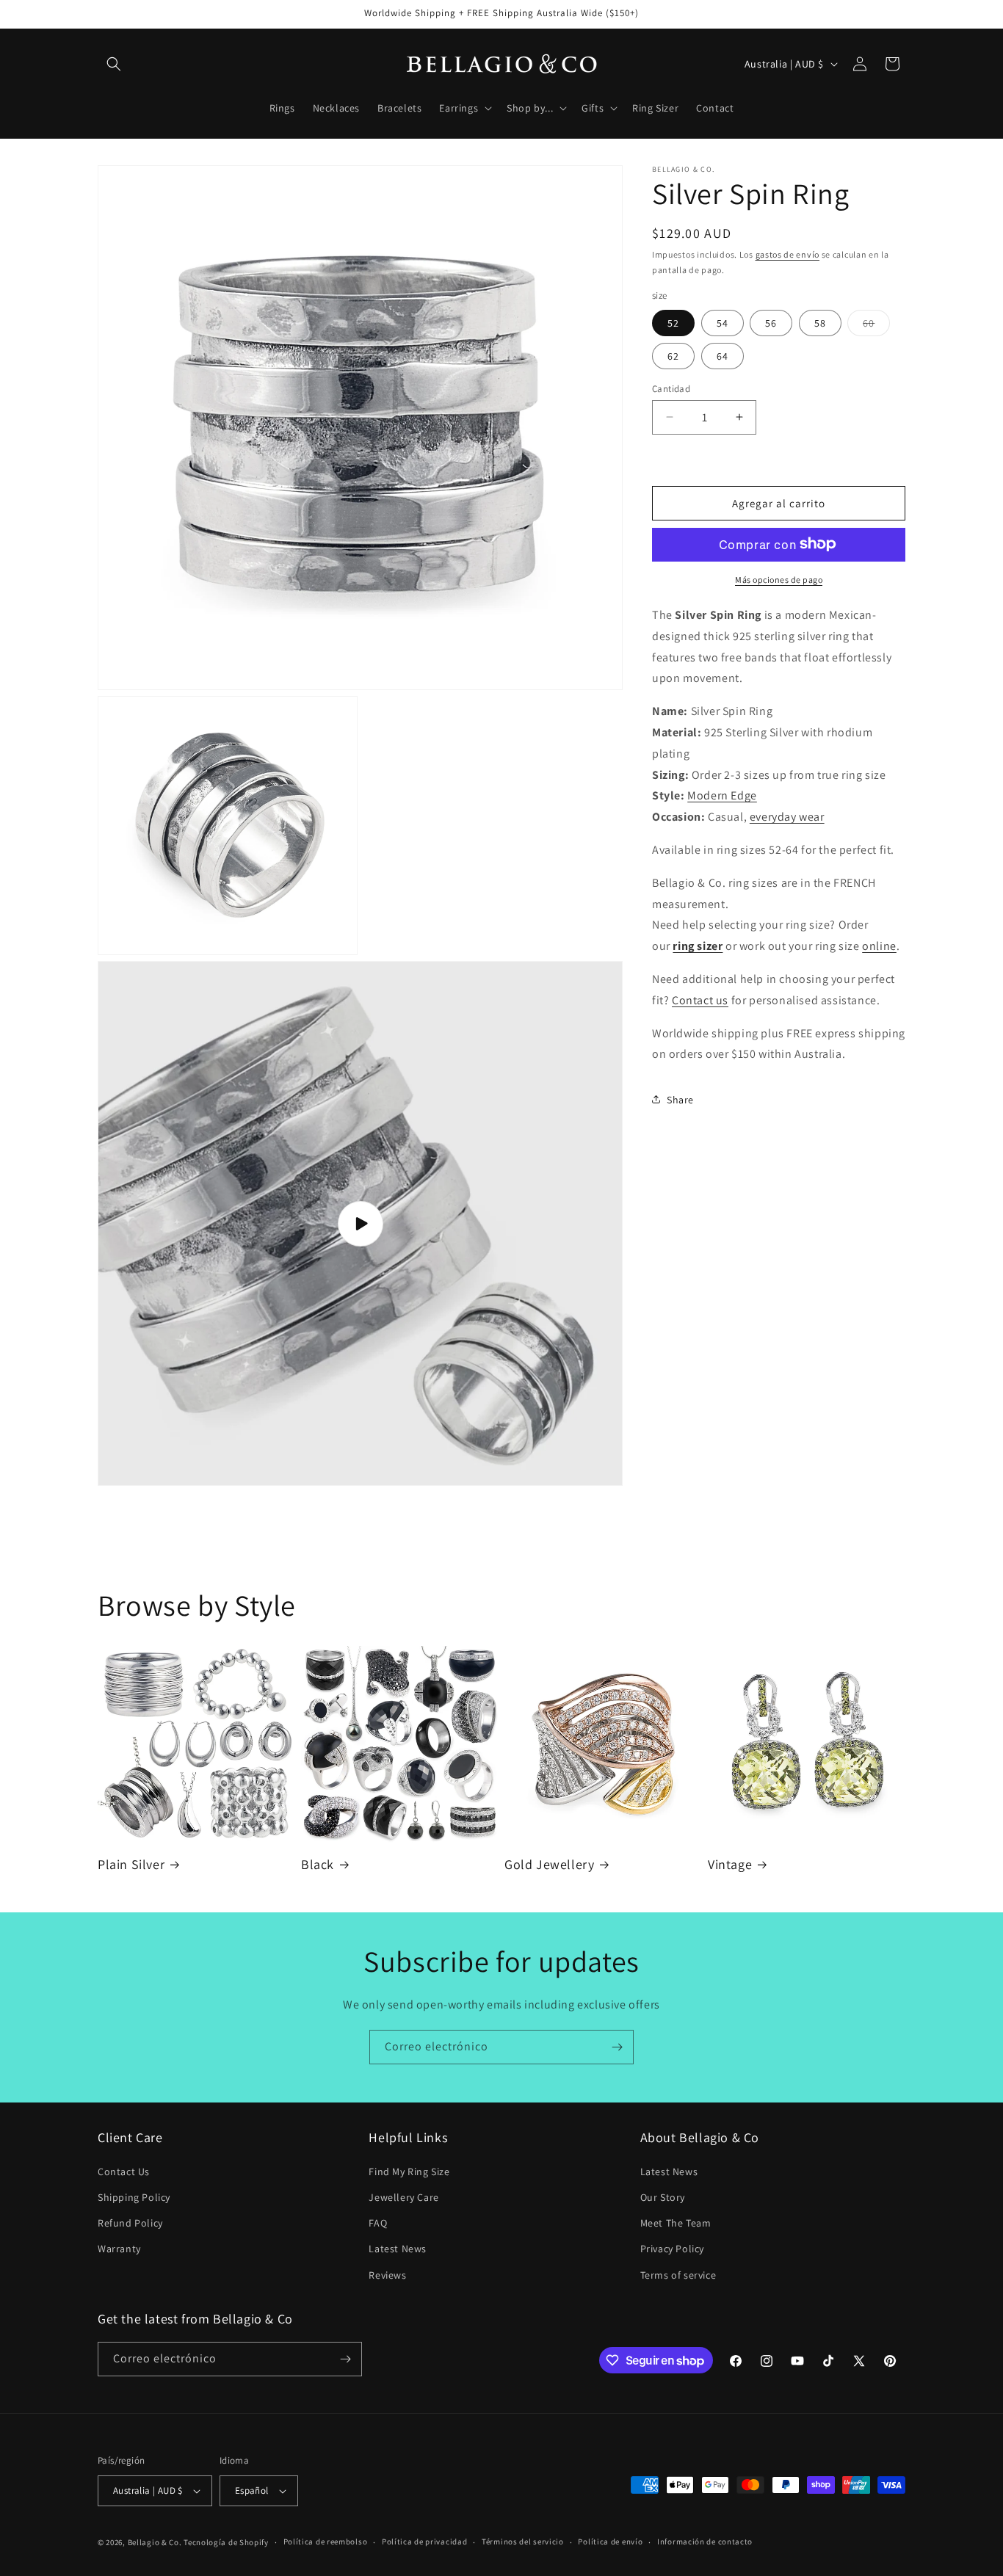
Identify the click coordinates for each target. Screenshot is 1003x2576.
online (879, 945)
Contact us (700, 999)
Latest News (398, 2249)
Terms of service (678, 2275)
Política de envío (610, 2541)
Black (318, 1864)
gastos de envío (788, 254)
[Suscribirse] (617, 2047)
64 (723, 355)
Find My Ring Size (409, 2172)
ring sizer (698, 945)
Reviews (387, 2275)
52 (673, 322)
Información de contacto (705, 2541)
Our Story (663, 2197)
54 (723, 322)
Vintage (730, 1864)
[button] (114, 64)
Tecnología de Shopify (226, 2542)
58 (820, 322)
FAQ (378, 2223)
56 (771, 322)
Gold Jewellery (549, 1864)
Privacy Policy (672, 2249)
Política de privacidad (424, 2541)
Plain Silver (131, 1864)
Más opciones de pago (779, 579)
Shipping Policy (134, 2197)
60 (876, 325)
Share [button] (680, 1099)
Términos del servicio (523, 2541)
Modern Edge (722, 795)
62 (673, 355)
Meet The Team (676, 2223)
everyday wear (787, 816)
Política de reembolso (326, 2541)
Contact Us (124, 2172)
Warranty (119, 2249)
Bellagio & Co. (155, 2542)
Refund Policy (130, 2223)
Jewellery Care (403, 2197)
